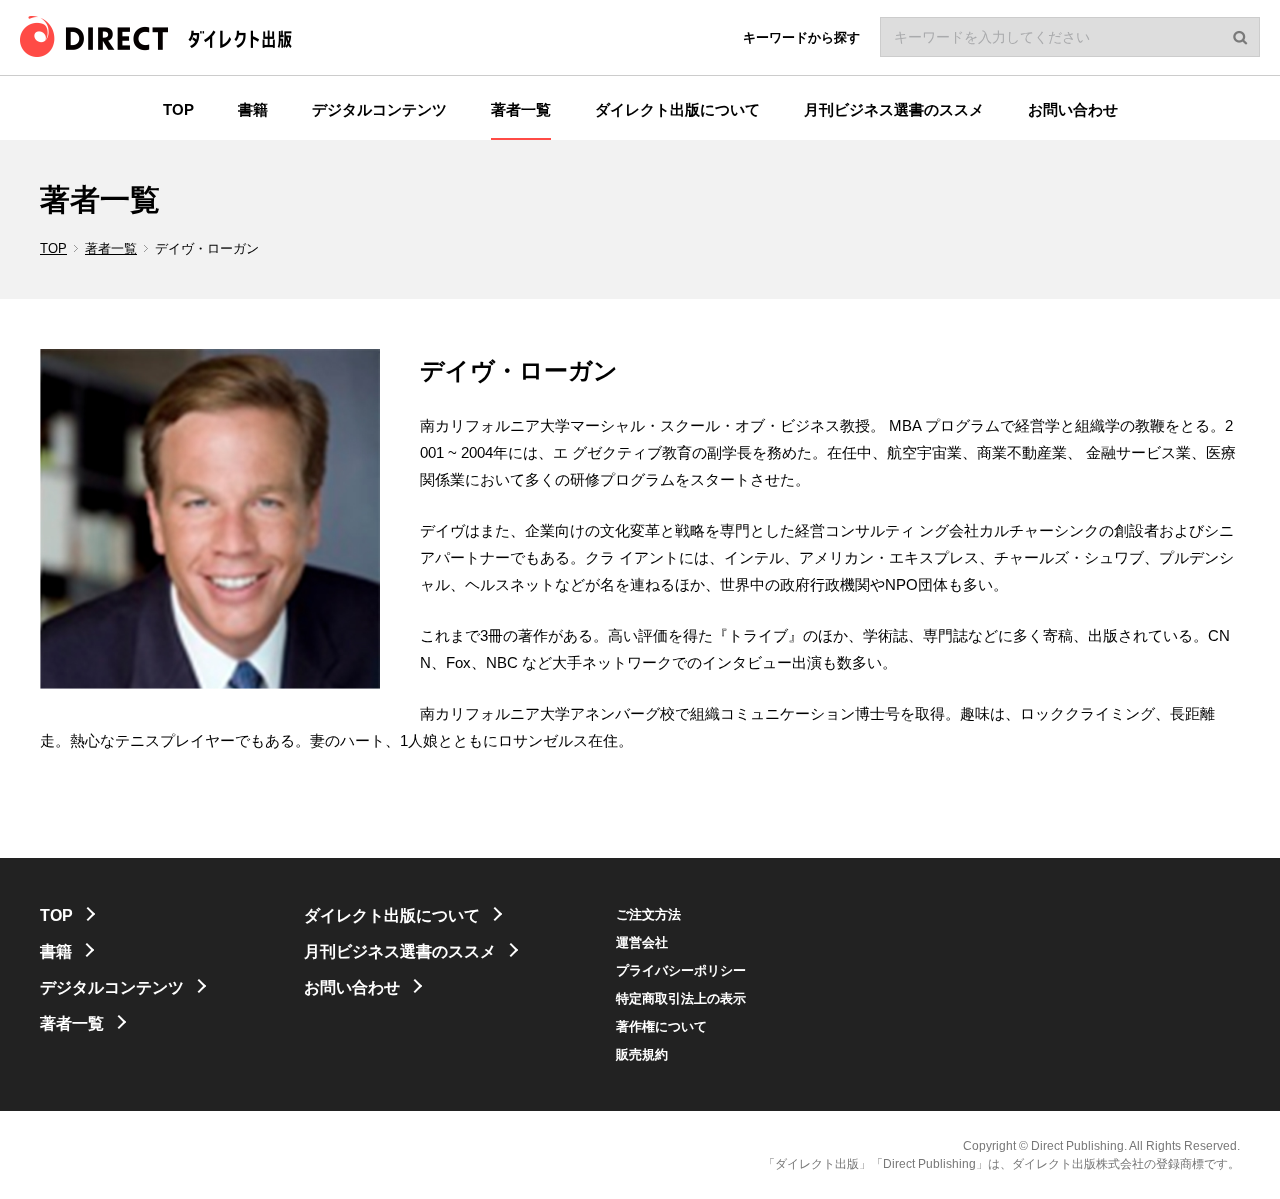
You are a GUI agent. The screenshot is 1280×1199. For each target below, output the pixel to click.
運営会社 (642, 942)
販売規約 (642, 1054)
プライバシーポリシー (681, 970)
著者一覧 (111, 248)
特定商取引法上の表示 (681, 998)
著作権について (661, 1026)
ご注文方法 (648, 914)
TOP (53, 248)
